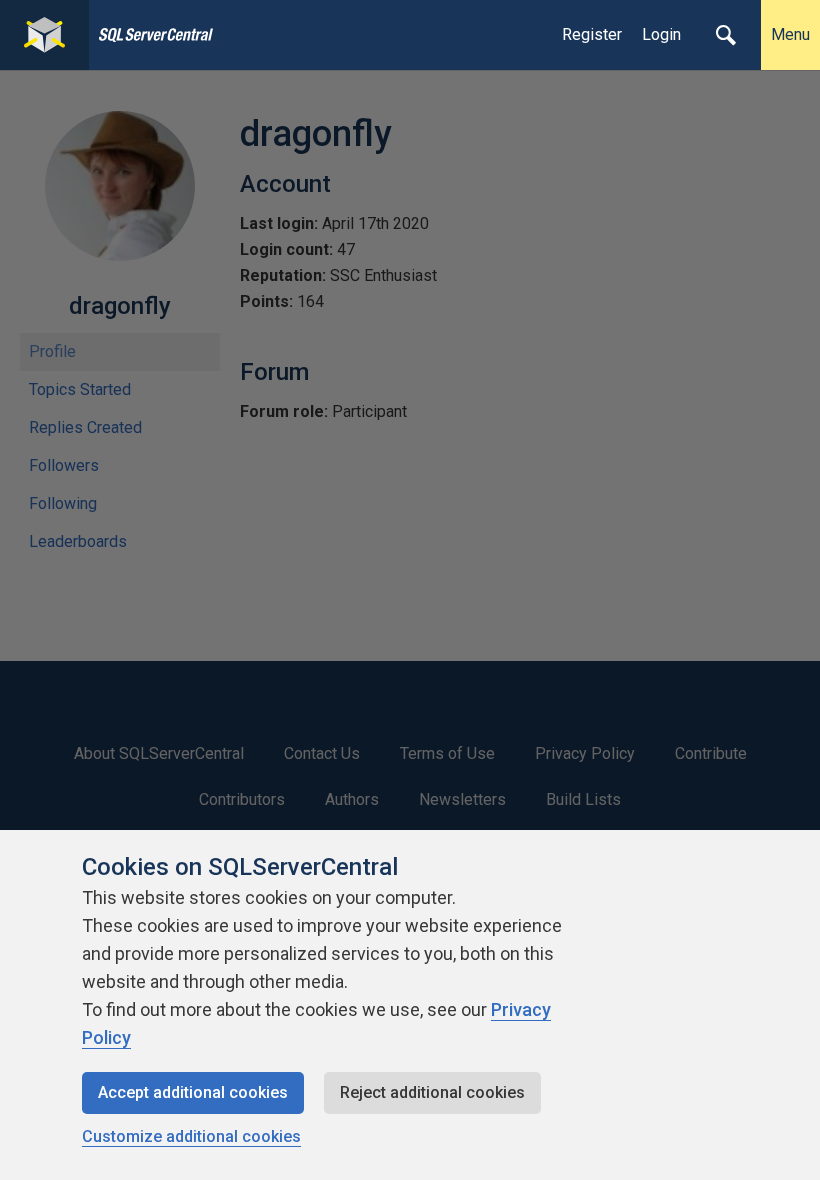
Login (661, 34)
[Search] (726, 35)
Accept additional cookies (193, 1092)
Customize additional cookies (191, 1136)
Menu (790, 34)
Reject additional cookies (432, 1092)
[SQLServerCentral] (44, 35)
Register (592, 34)
